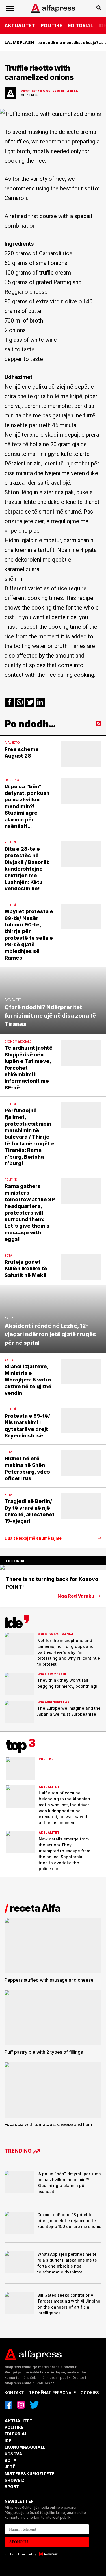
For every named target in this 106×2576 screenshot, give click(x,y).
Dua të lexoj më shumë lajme (33, 1538)
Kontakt (14, 2393)
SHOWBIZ (15, 2480)
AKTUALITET (20, 25)
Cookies (90, 2393)
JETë (10, 2467)
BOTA (11, 2460)
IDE (8, 2441)
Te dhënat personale (52, 2393)
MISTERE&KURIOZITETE (30, 2474)
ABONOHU (19, 2542)
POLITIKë (52, 25)
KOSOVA (13, 2454)
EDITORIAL (81, 25)
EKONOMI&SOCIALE (25, 2447)
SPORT (12, 2487)
